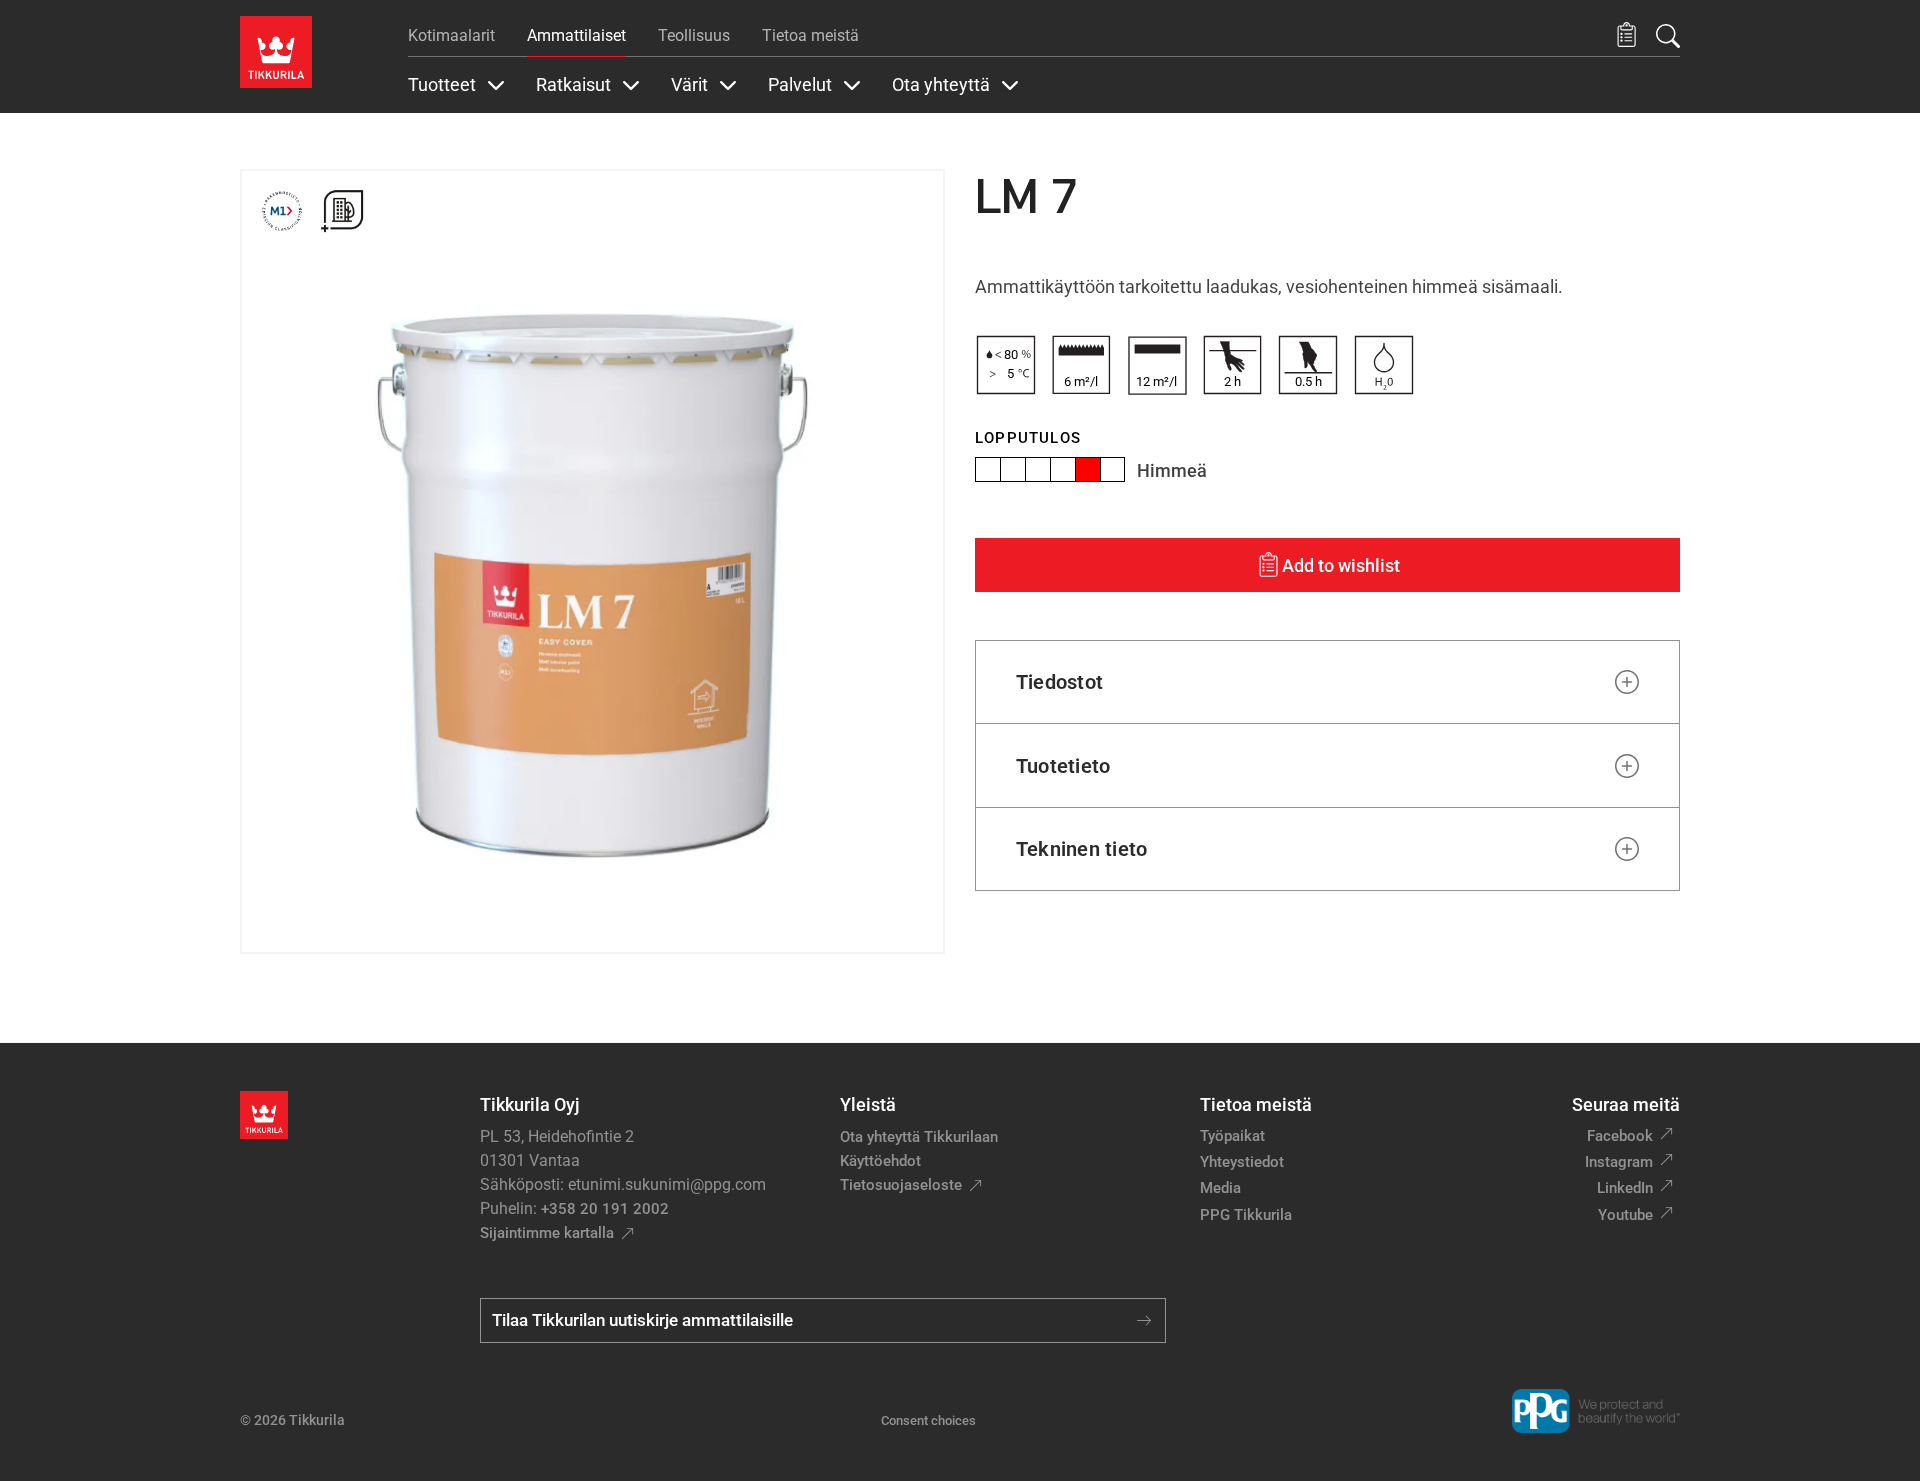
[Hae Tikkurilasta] (1668, 36)
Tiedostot (1059, 682)
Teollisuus (694, 35)
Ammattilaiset (576, 35)
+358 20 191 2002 (605, 1209)
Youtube (1625, 1215)
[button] (1626, 35)
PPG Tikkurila (1246, 1215)
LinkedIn (1625, 1188)
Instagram (1619, 1162)
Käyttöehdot (880, 1161)
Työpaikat (1232, 1136)
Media (1220, 1188)
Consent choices (928, 1420)
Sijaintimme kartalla (547, 1233)
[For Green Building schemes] (342, 211)
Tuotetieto (1063, 766)
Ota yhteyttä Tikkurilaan (919, 1137)
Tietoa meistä (810, 35)
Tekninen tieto (1081, 849)
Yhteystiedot (1242, 1162)
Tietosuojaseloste (901, 1185)
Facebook (1620, 1136)
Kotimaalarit (451, 35)
